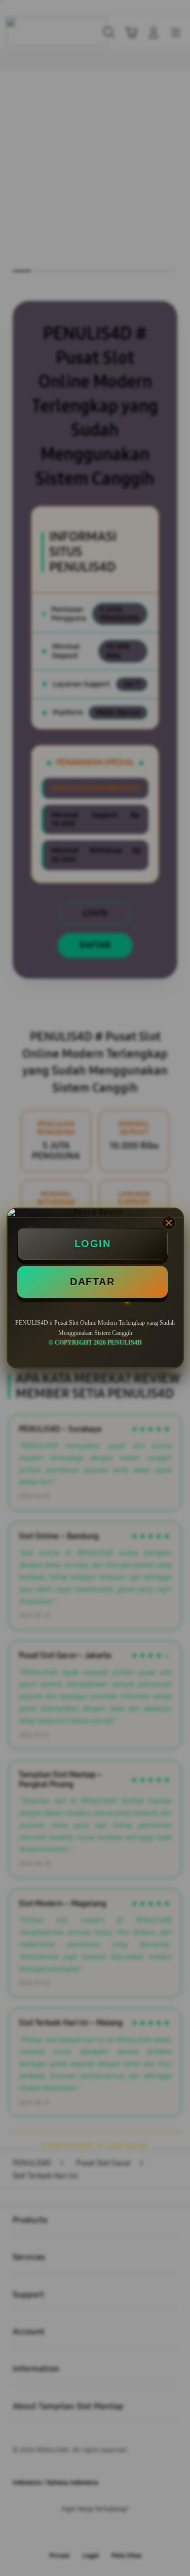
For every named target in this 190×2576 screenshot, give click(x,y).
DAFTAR (92, 1282)
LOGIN (93, 1244)
